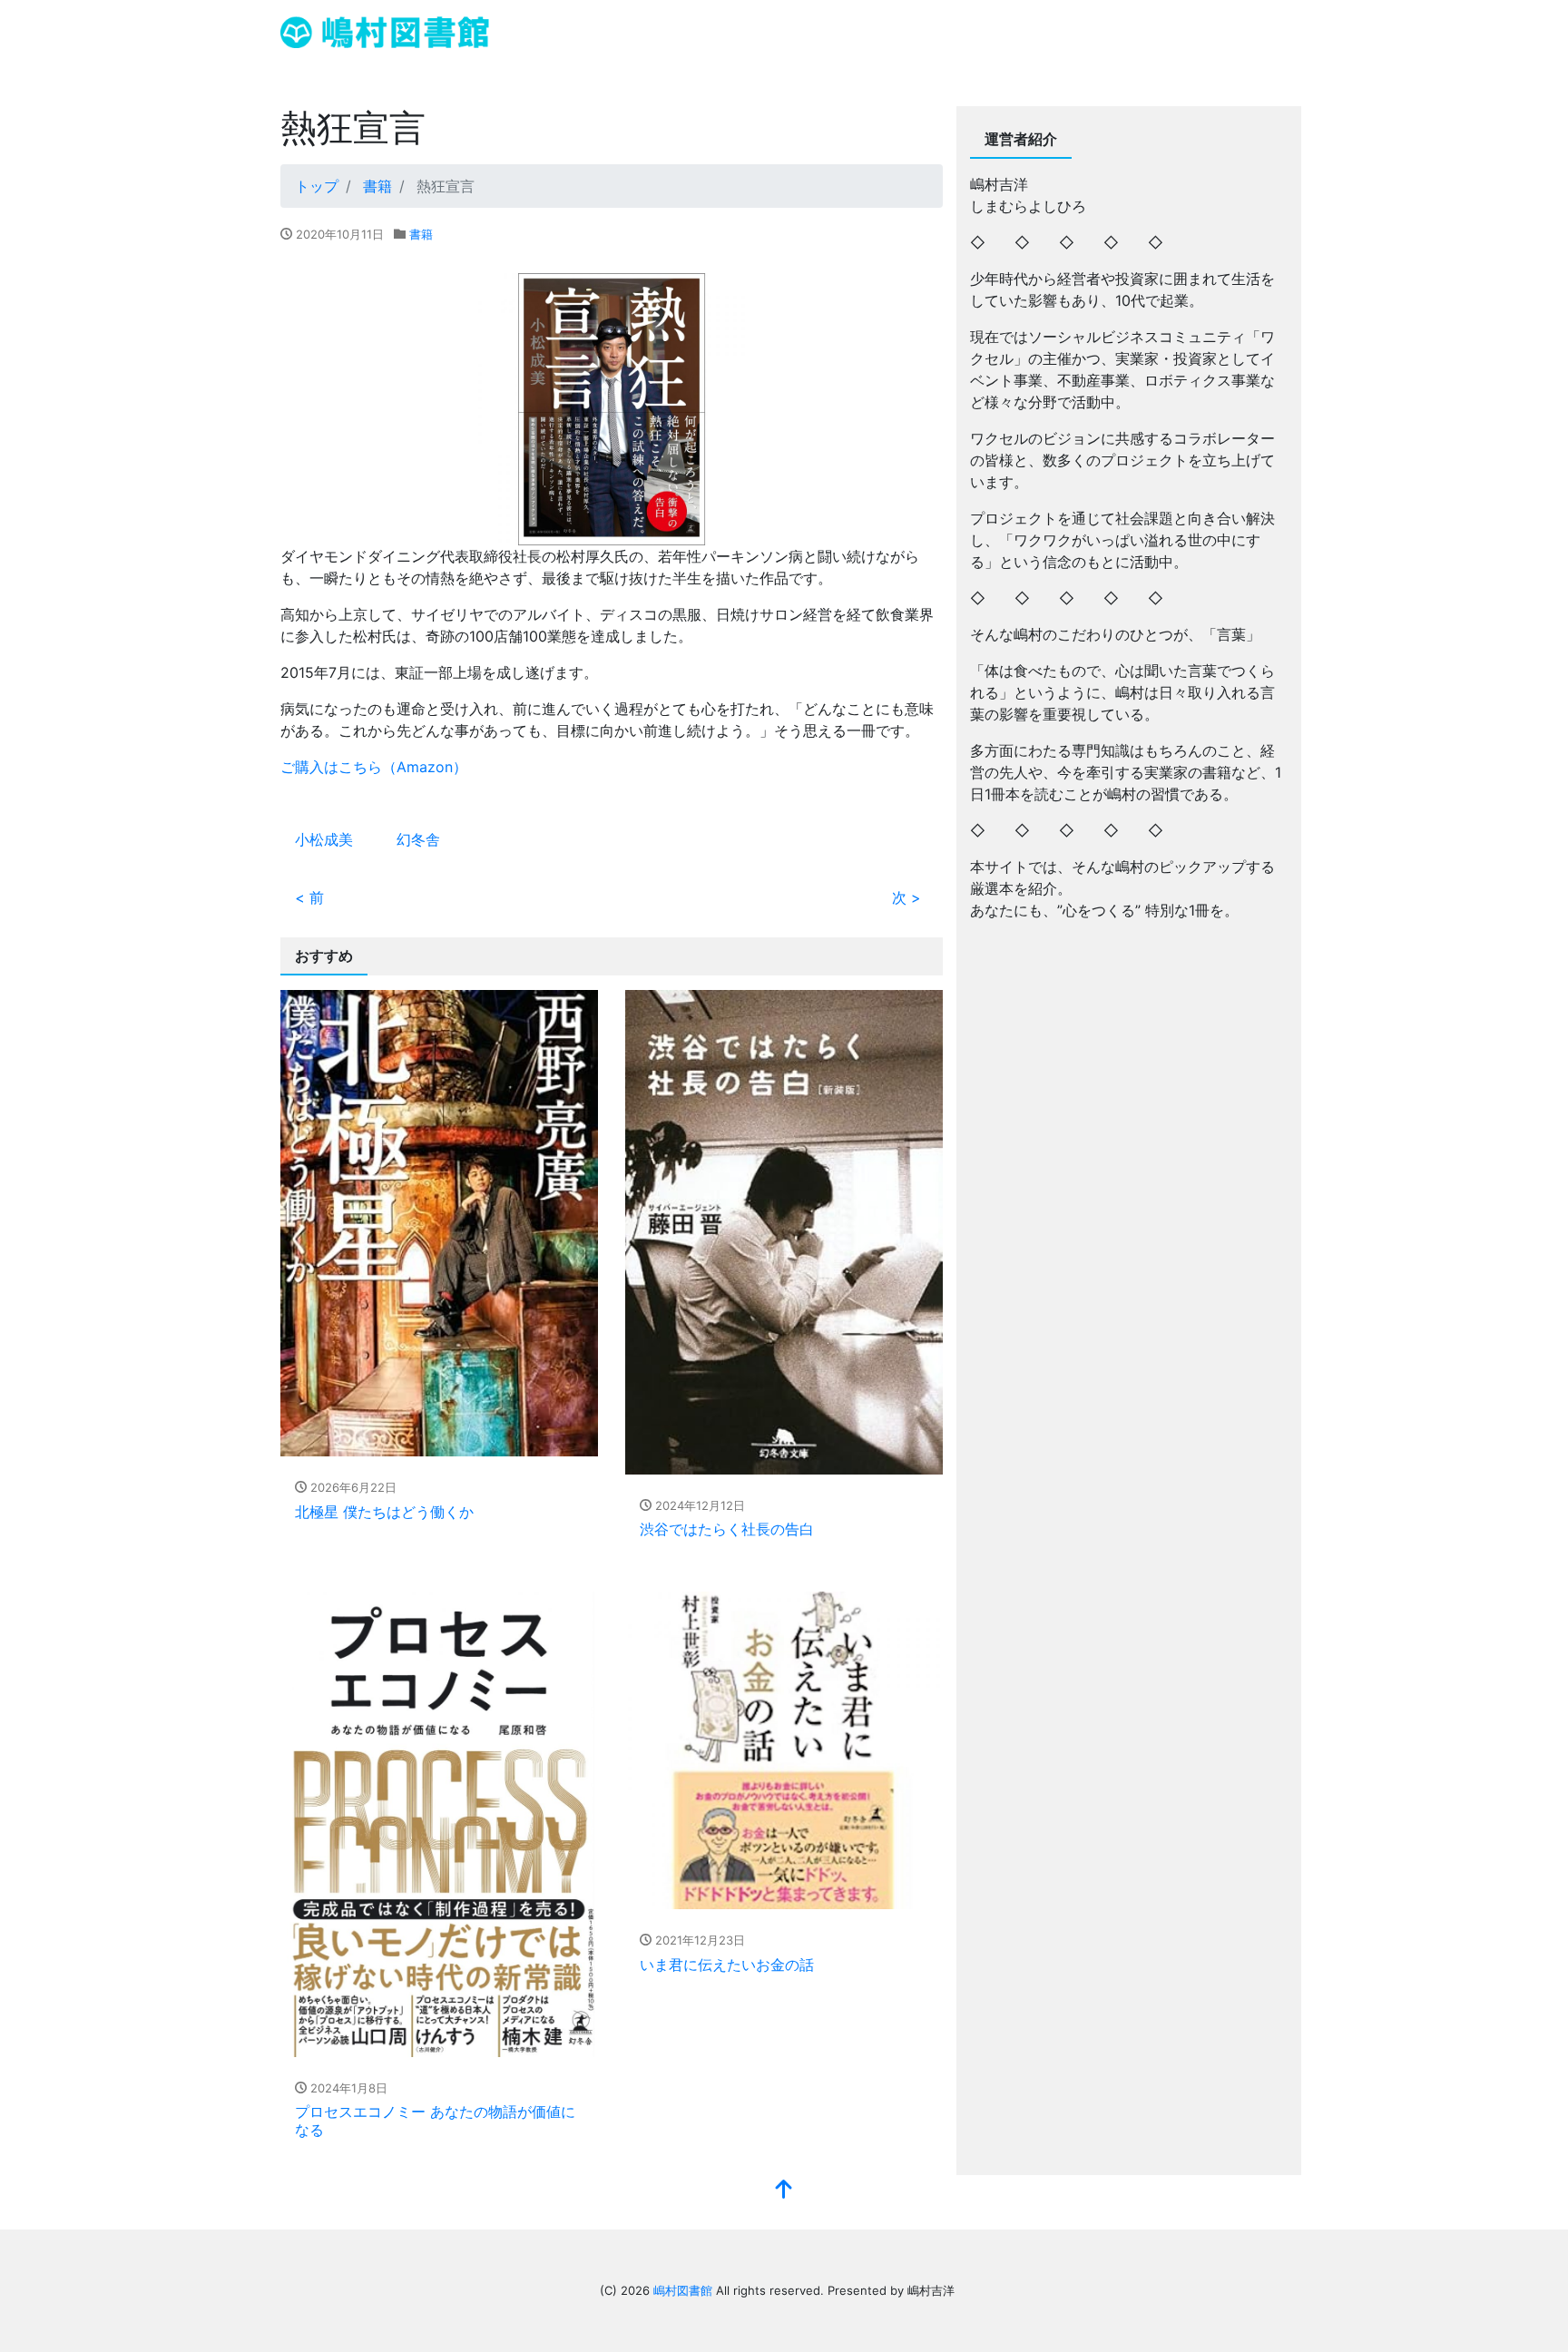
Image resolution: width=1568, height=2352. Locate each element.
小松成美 (324, 839)
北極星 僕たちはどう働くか (384, 1512)
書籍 (421, 234)
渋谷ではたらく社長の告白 (727, 1529)
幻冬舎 (418, 839)
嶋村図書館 (683, 2290)
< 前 (309, 897)
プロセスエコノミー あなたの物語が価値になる (435, 2120)
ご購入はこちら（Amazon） (374, 767)
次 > (906, 897)
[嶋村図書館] (385, 30)
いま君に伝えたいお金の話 (727, 1965)
